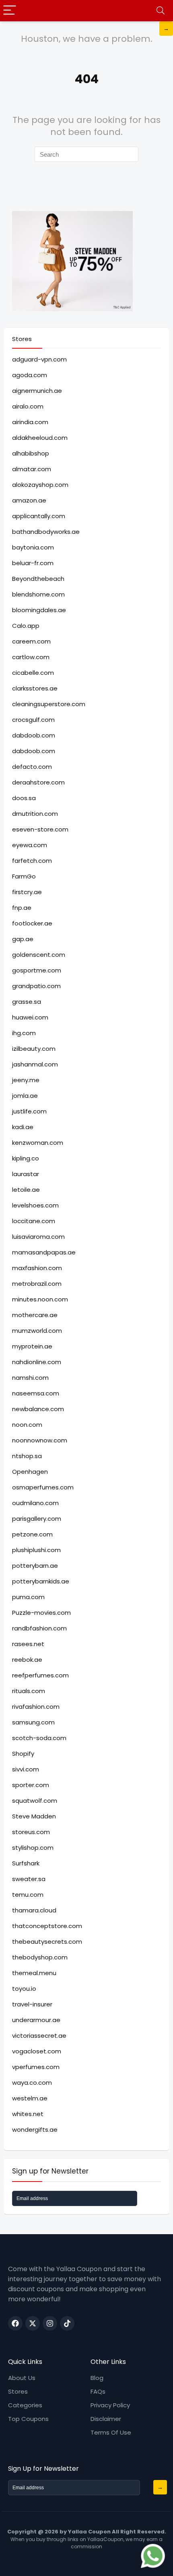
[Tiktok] (67, 2323)
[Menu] (10, 11)
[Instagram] (50, 2323)
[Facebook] (15, 2323)
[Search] (161, 11)
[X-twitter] (33, 2323)
